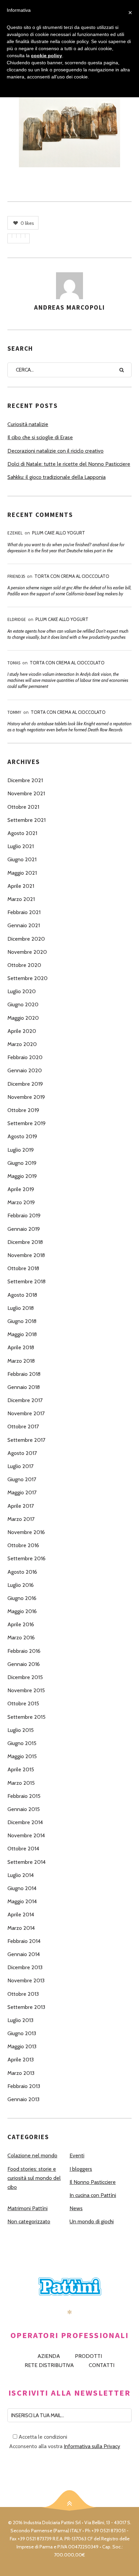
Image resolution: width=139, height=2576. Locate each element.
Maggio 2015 (22, 1756)
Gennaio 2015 (24, 1809)
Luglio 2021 (21, 846)
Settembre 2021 (26, 820)
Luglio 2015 (21, 1730)
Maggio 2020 (23, 1018)
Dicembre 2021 (25, 780)
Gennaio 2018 (24, 1387)
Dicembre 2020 (26, 939)
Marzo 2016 (21, 1638)
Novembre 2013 (26, 1980)
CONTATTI (102, 2365)
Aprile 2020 (22, 1031)
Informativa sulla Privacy (92, 2446)
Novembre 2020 (27, 952)
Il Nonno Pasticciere (93, 2182)
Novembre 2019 (26, 1097)
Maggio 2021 (22, 873)
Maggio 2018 (22, 1334)
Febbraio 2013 (24, 2086)
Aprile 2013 (21, 2060)
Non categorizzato (29, 2221)
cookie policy (47, 56)
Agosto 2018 (22, 1295)
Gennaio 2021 (24, 925)
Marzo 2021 (21, 899)
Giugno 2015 (22, 1743)
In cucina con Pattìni (93, 2195)
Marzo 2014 (21, 1928)
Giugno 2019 (22, 1163)
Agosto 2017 (22, 1453)
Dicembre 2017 (25, 1400)
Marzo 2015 (21, 1783)
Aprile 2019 (21, 1189)
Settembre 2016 (26, 1558)
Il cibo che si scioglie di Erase (40, 437)
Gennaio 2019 (24, 1229)
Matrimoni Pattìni (27, 2208)
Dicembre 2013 (25, 1967)
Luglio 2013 (20, 2020)
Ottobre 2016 (23, 1545)
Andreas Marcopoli (69, 307)
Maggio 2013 (22, 2046)
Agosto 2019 (22, 1136)
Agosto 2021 (22, 833)
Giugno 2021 (22, 859)
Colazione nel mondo (32, 2155)
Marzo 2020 (22, 1044)
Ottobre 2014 (23, 1849)
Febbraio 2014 (24, 1941)
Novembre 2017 (26, 1413)
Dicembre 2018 (25, 1242)
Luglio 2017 (20, 1466)
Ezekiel (15, 533)
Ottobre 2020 (24, 965)
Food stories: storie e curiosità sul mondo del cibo (34, 2178)
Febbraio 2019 (24, 1215)
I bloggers (81, 2169)
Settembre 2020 (27, 978)
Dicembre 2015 (25, 1677)
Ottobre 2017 (23, 1426)
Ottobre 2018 (23, 1268)
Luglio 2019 (21, 1150)
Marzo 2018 (21, 1361)
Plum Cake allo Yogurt (59, 533)
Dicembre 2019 (25, 1084)
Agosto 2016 (22, 1572)
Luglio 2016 (21, 1585)
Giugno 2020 (23, 1004)
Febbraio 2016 (24, 1651)
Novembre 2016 (26, 1532)
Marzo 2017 (21, 1519)
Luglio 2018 (21, 1308)
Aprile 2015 (21, 1769)
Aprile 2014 (21, 1914)
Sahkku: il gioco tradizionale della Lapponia (57, 477)
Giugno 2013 (22, 2033)
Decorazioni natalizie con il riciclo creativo (55, 451)
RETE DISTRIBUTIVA (49, 2365)
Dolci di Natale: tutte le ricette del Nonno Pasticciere (69, 464)
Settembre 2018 (26, 1281)
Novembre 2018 (26, 1255)
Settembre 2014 (26, 1862)
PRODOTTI (88, 2356)
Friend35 (16, 576)
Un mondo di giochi (92, 2221)
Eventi (77, 2155)
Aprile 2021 (21, 886)
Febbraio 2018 (24, 1374)
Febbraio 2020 (25, 1057)
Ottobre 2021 (23, 807)
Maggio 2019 (22, 1176)
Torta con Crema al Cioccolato (72, 576)
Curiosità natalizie (28, 424)
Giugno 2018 (22, 1321)
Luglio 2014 (21, 1875)
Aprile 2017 (21, 1506)
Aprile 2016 (21, 1624)
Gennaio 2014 (24, 1954)
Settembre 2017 (26, 1440)
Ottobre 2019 (23, 1110)
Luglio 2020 (22, 991)
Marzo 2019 (21, 1202)
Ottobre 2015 (23, 1703)
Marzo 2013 (21, 2073)
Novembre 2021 (26, 793)
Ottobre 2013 (23, 1994)
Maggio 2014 (22, 1901)
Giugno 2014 (22, 1888)
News (76, 2208)
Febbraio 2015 (24, 1796)
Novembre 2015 (26, 1690)
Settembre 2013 (26, 2007)
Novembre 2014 (26, 1835)
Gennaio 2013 (23, 2099)
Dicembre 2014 (25, 1822)
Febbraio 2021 (24, 912)
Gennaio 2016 (24, 1664)
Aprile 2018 (21, 1347)
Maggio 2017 (22, 1492)
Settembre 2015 (26, 1717)
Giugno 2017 (22, 1479)
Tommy (14, 712)
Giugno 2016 (22, 1598)
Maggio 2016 (22, 1611)
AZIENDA (49, 2356)
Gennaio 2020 (25, 1070)
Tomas (14, 663)
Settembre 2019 (26, 1123)
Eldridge (17, 619)
